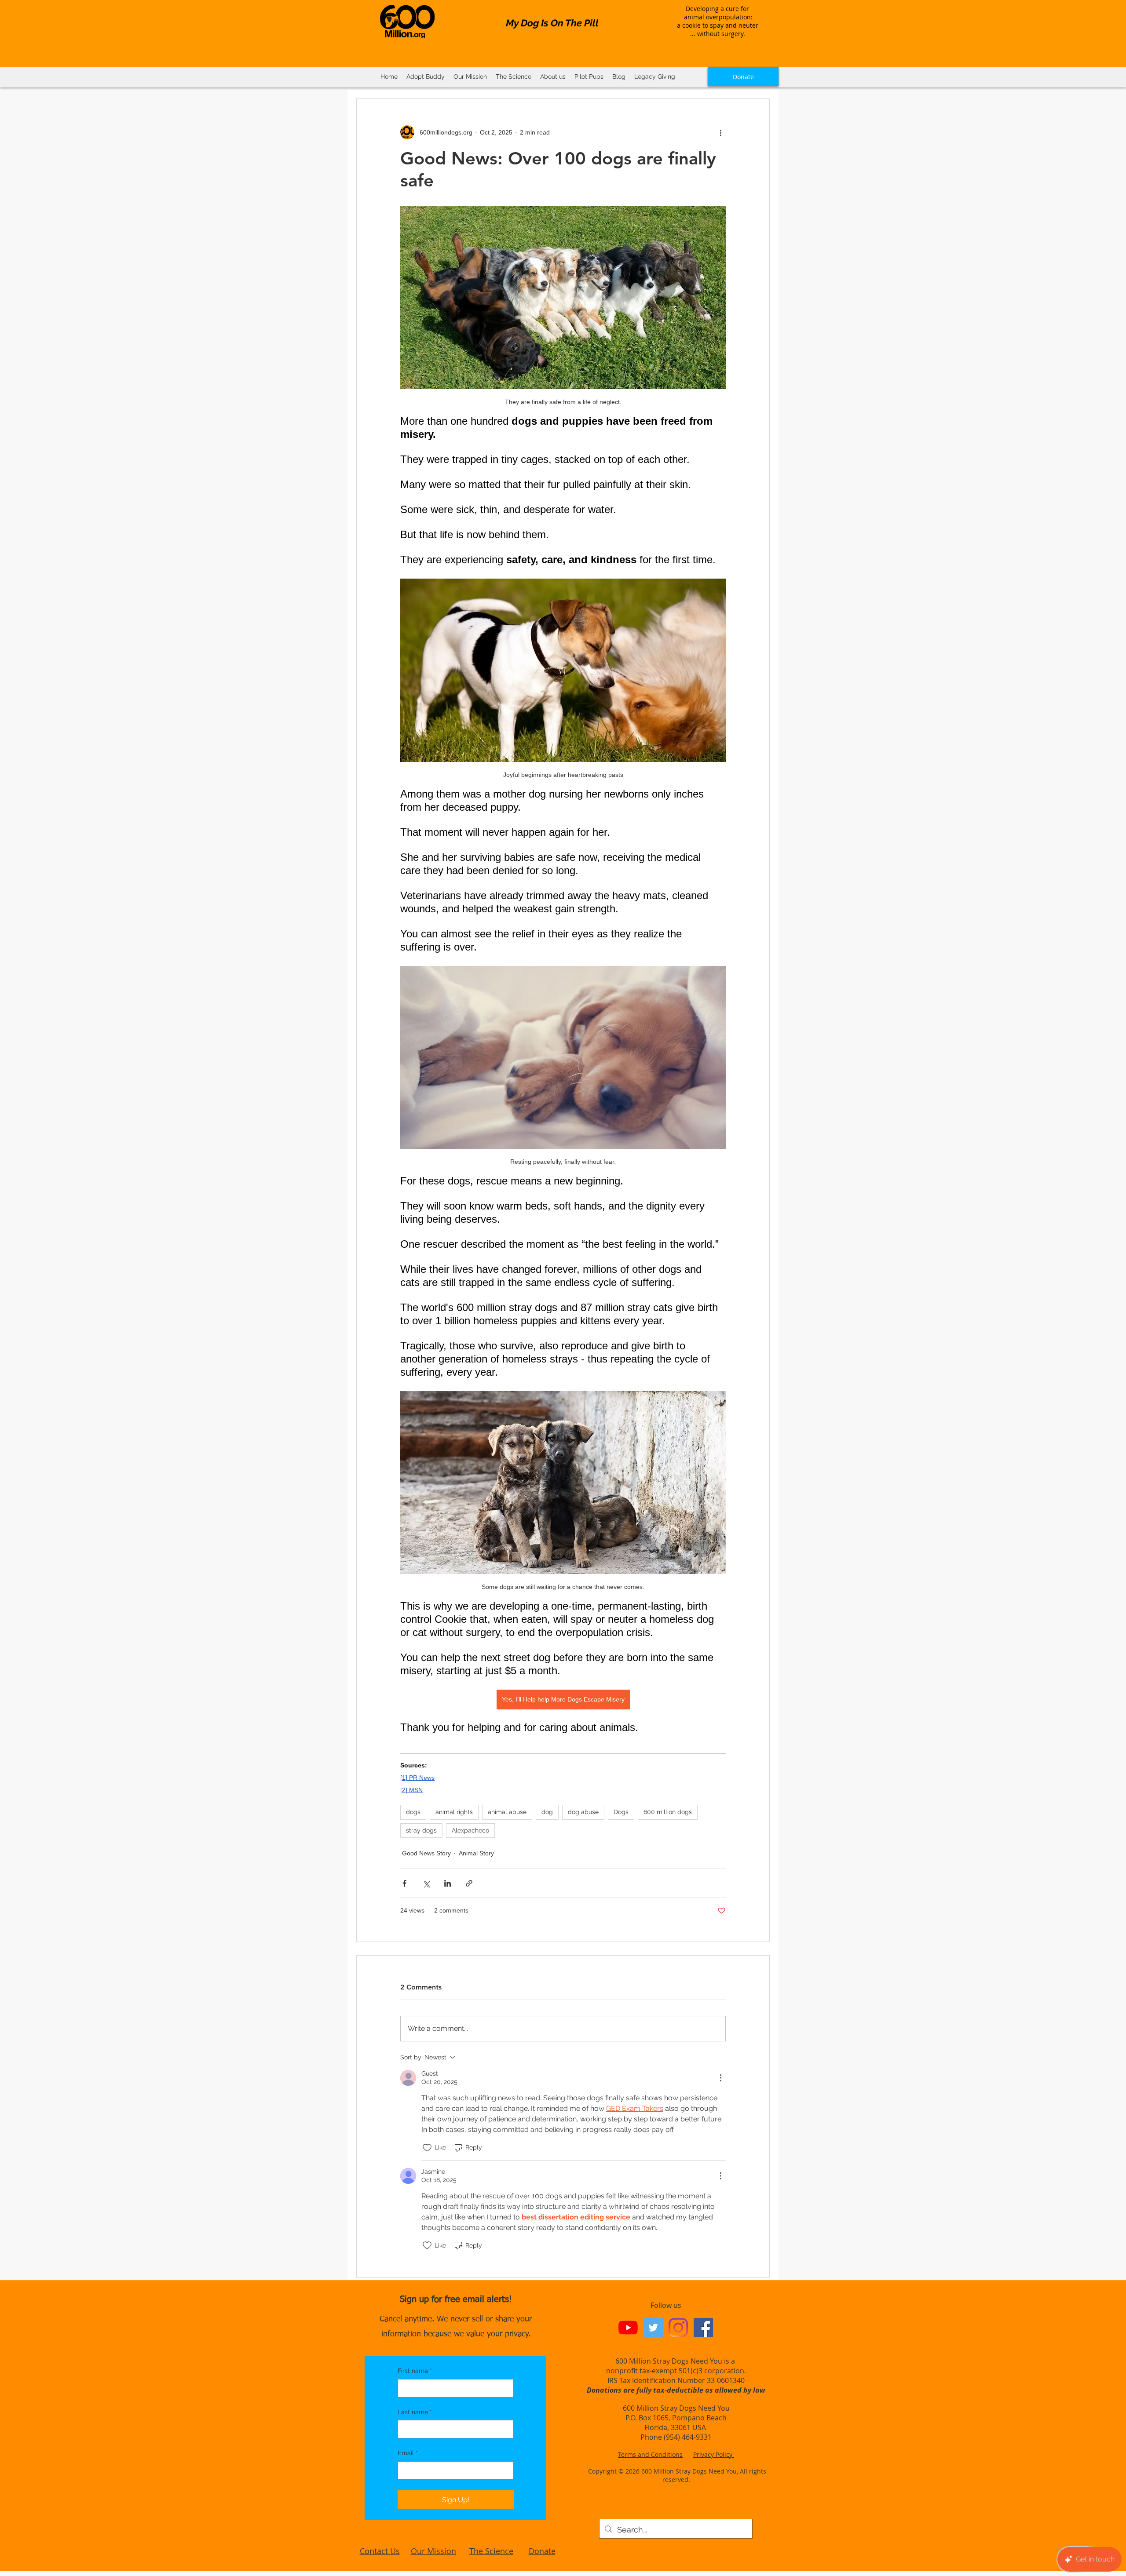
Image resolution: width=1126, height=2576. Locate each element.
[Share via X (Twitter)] (426, 1883)
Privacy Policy (714, 2454)
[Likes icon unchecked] (427, 2148)
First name (415, 2371)
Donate (542, 2551)
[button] (514, 77)
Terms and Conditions (650, 2454)
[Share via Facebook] (404, 1883)
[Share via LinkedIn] (448, 1883)
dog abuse (583, 1812)
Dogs (621, 1812)
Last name (415, 2412)
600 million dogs (668, 1812)
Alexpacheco (470, 1830)
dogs (413, 1812)
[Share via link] (469, 1883)
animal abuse (507, 1812)
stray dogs (421, 1830)
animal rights (454, 1812)
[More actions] (720, 132)
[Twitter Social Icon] (653, 2328)
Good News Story (426, 1853)
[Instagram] (678, 2328)
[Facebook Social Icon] (703, 2328)
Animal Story (476, 1853)
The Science (491, 2551)
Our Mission (433, 2551)
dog (547, 1812)
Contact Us (380, 2551)
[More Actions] (720, 2078)
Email (408, 2453)
